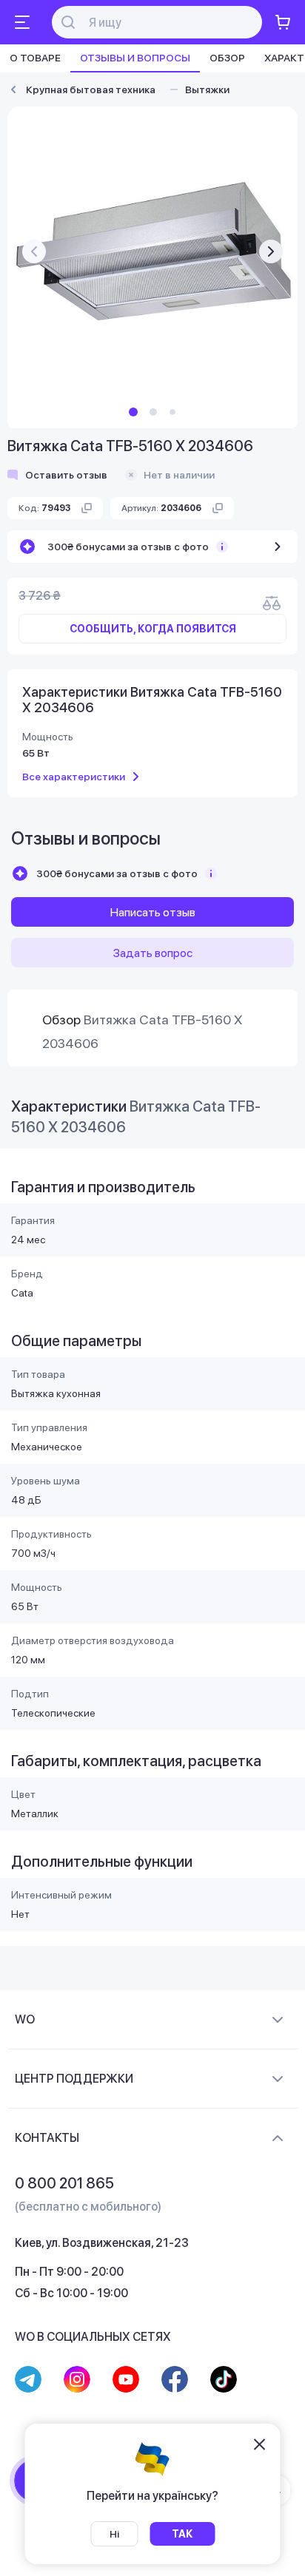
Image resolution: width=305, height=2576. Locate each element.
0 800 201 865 (64, 2183)
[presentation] (34, 251)
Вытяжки (207, 89)
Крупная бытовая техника (91, 89)
